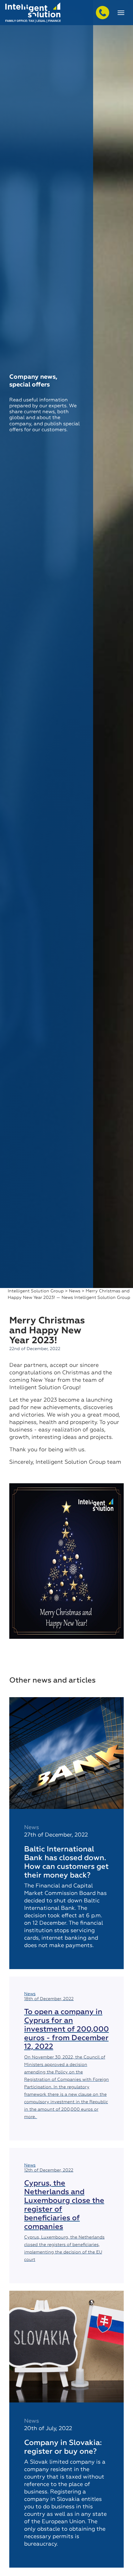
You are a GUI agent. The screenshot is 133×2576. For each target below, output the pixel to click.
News (75, 1291)
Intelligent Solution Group (36, 1291)
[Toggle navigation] (121, 13)
